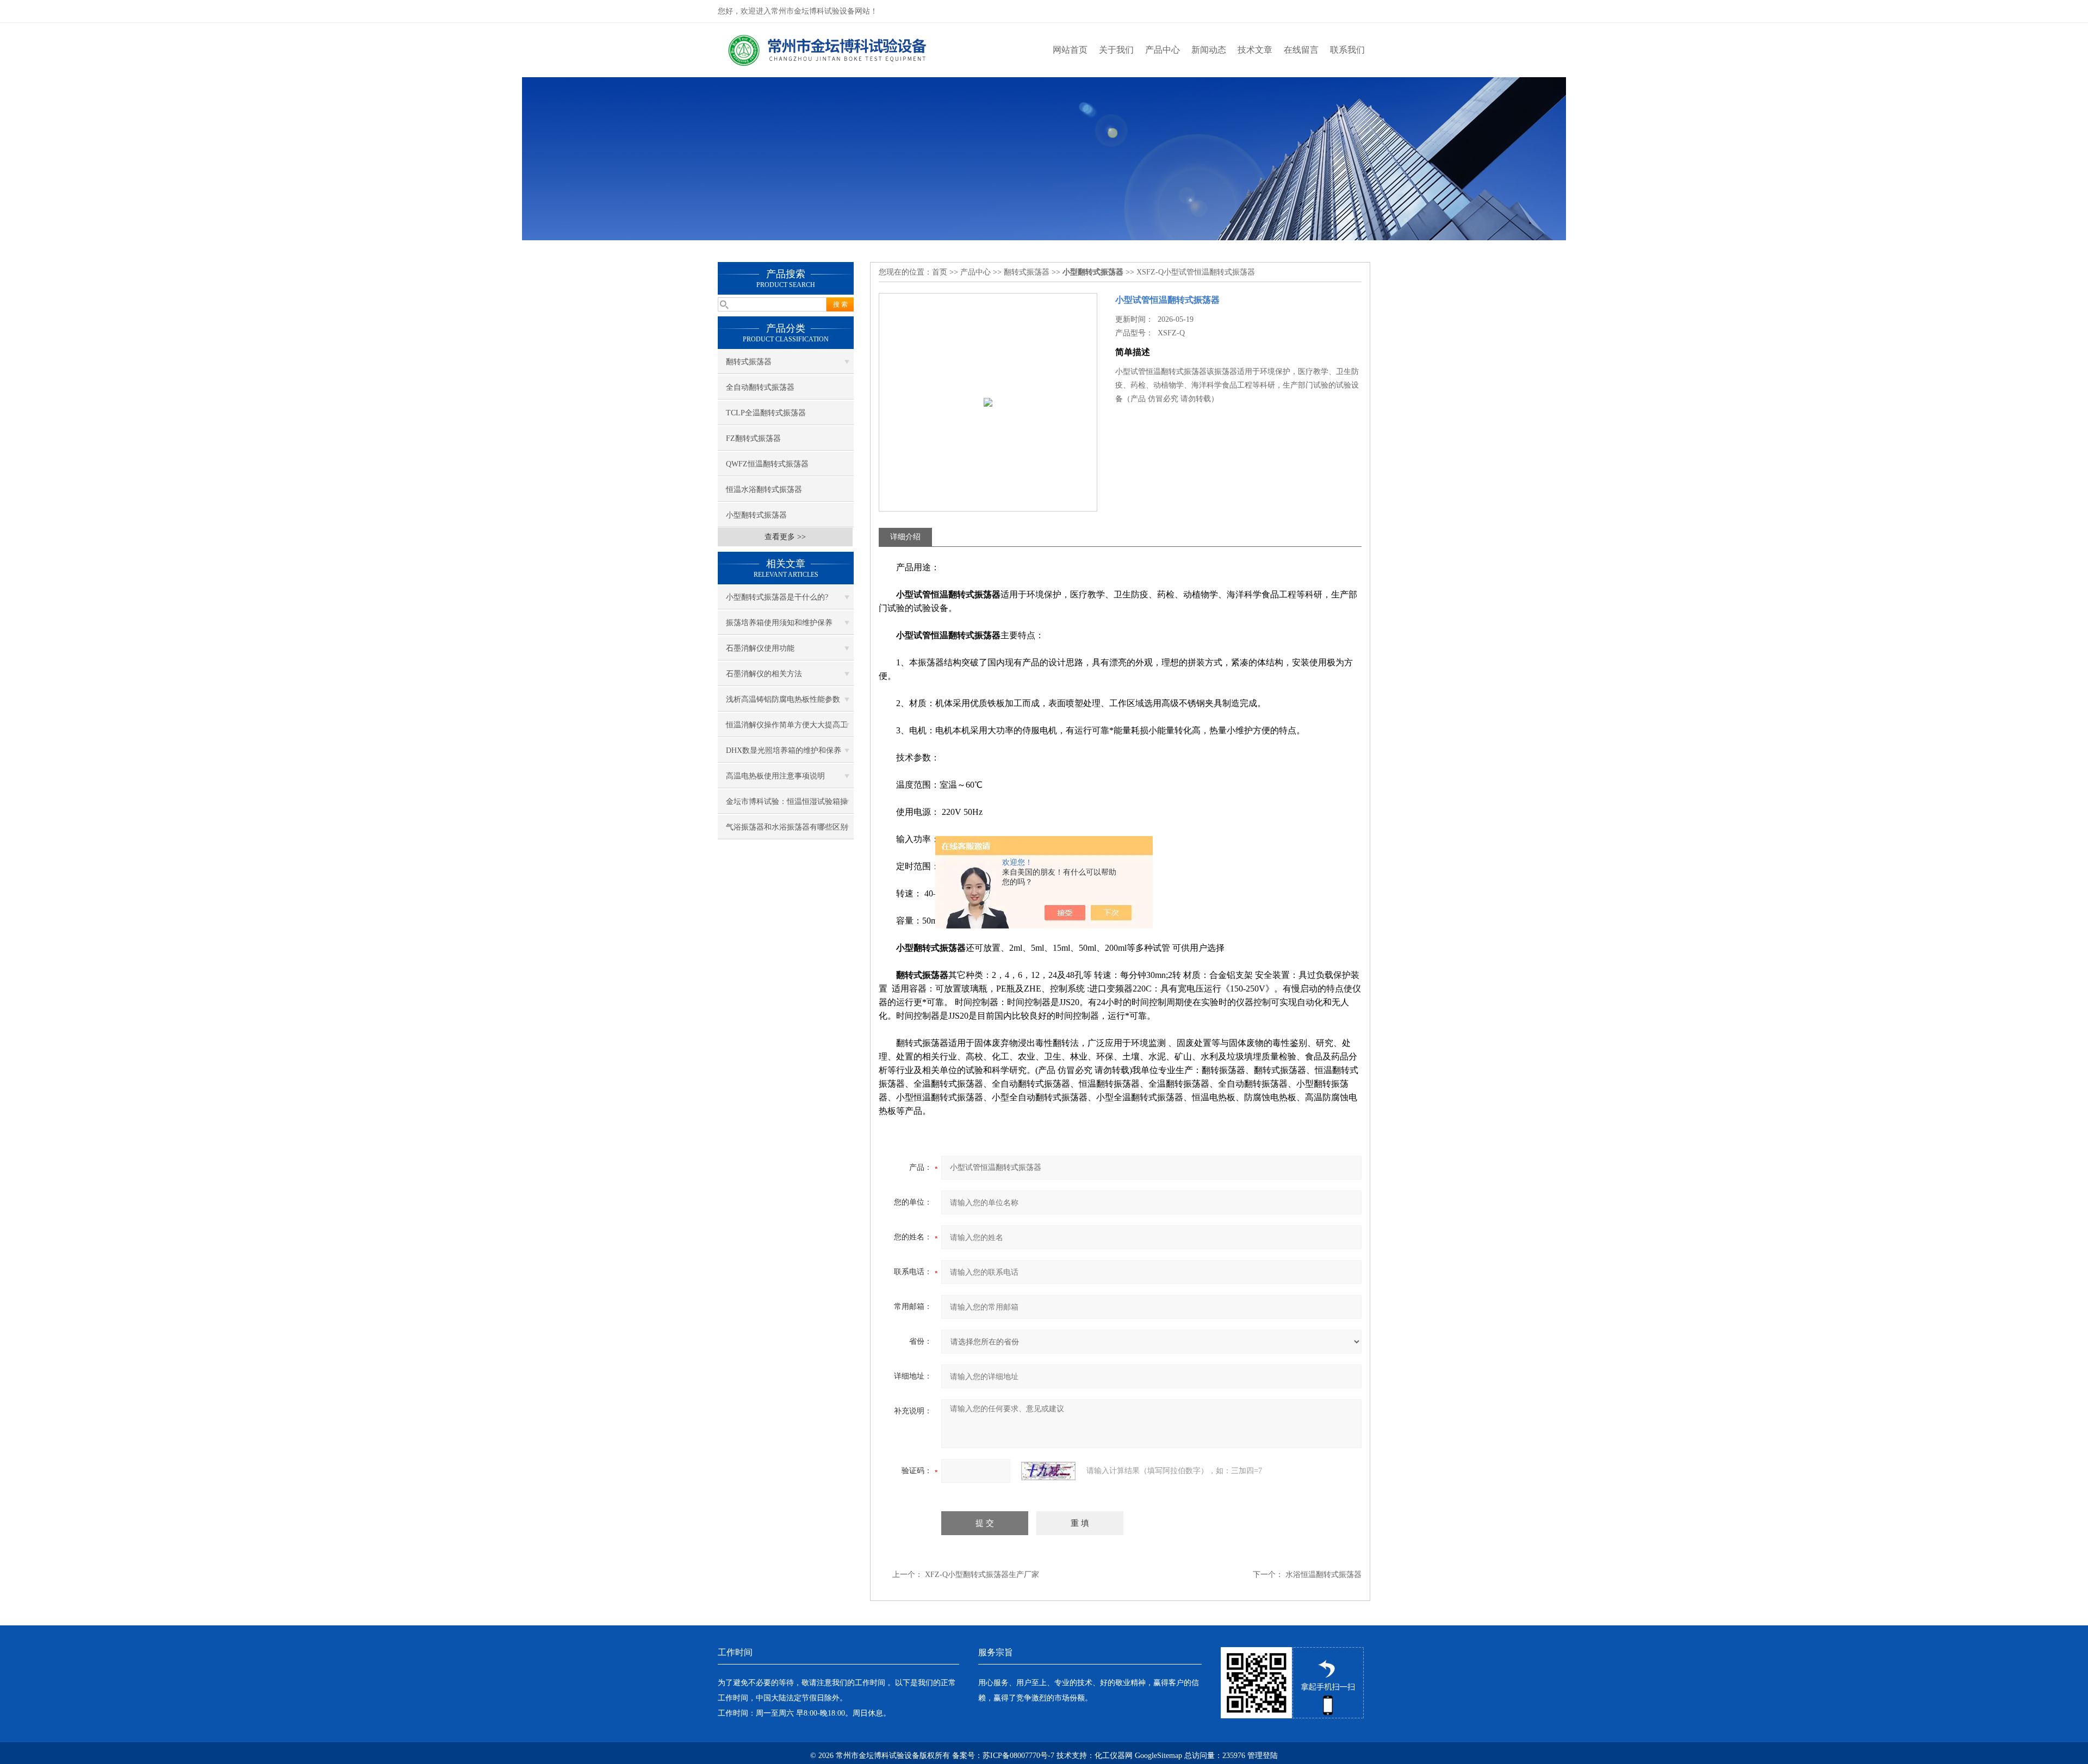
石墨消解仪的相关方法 (764, 674)
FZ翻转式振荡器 (753, 438)
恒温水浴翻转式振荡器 (764, 490)
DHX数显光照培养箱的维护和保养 (784, 750)
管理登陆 (1263, 1756)
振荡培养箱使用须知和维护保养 (779, 623)
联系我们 (1347, 50)
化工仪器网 (1114, 1756)
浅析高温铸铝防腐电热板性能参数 (783, 699)
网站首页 (1070, 50)
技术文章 (1255, 50)
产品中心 (1163, 50)
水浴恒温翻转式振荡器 (1323, 1575)
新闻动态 (1209, 50)
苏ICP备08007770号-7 (1018, 1756)
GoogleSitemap (1158, 1756)
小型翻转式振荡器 (756, 515)
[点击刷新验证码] (1048, 1471)
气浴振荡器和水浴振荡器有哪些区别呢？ (787, 831)
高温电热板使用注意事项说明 (775, 776)
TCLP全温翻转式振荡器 (766, 413)
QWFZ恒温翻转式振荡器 (767, 464)
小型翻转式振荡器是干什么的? (777, 597)
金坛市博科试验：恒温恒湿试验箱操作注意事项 (787, 806)
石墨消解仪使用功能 (760, 648)
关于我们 (1116, 50)
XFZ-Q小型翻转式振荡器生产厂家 (982, 1575)
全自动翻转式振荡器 (760, 387)
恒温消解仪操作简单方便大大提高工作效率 (787, 729)
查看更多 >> (785, 537)
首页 (940, 272)
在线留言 (1301, 50)
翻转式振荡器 (749, 362)
